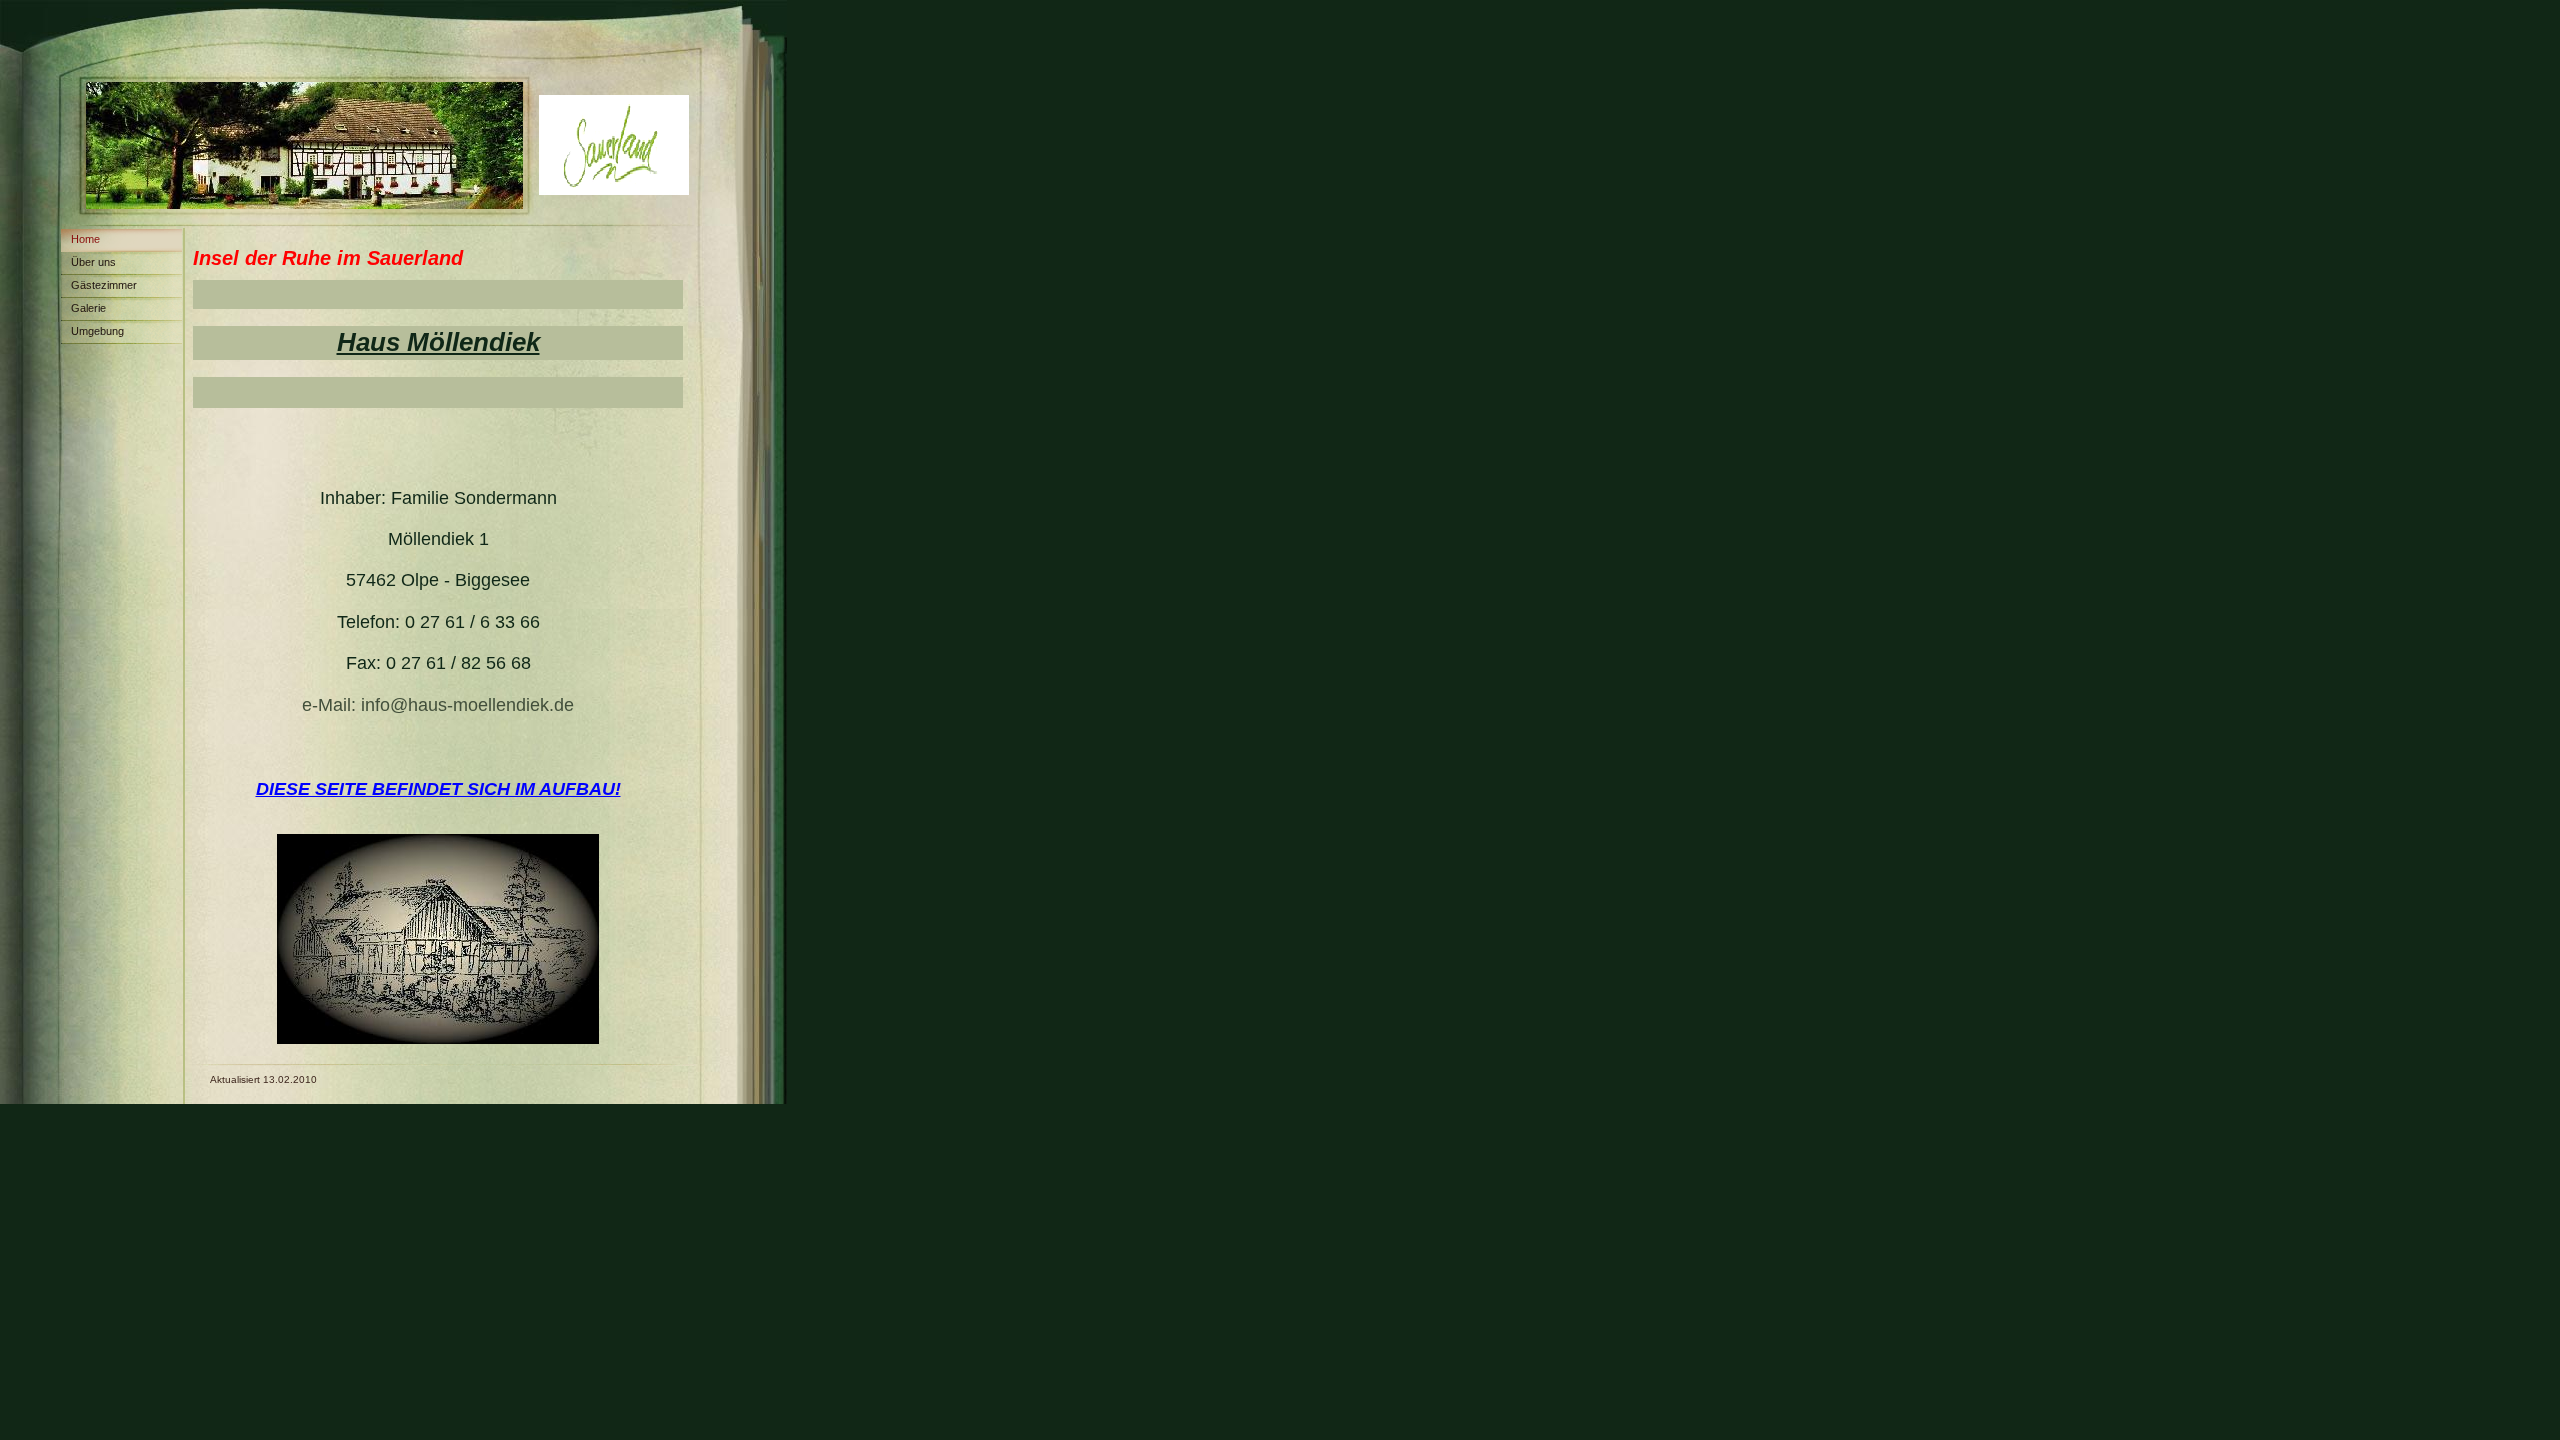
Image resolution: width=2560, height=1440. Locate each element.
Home (85, 239)
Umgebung (97, 331)
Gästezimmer (104, 285)
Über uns (93, 262)
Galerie (88, 308)
